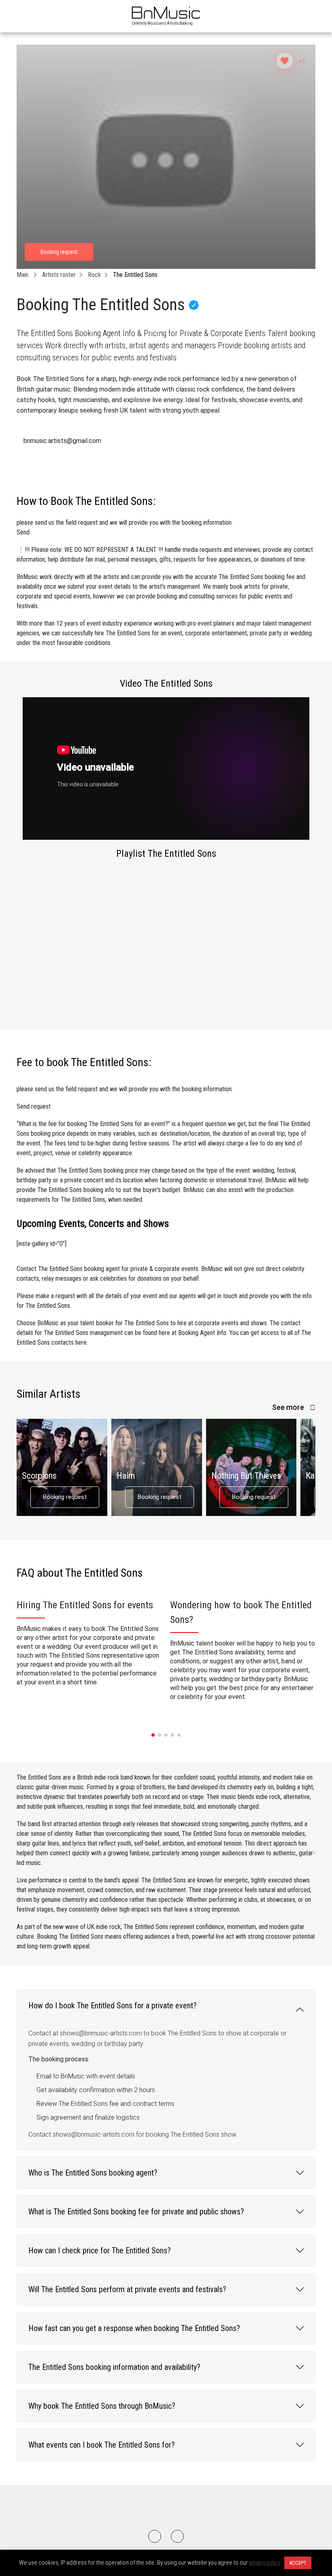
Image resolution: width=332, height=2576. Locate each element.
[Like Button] (285, 61)
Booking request (65, 1497)
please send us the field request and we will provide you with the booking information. (125, 527)
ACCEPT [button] (298, 2563)
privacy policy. (265, 2563)
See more (289, 1407)
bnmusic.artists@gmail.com (62, 441)
